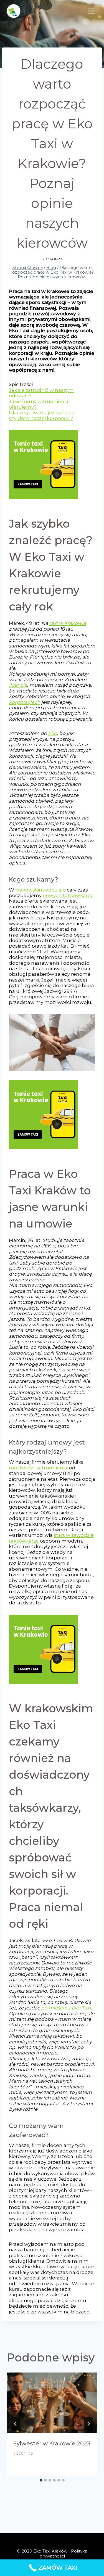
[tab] (41, 2480)
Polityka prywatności (63, 2553)
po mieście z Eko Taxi (66, 2008)
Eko (52, 733)
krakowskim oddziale (40, 890)
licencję (18, 685)
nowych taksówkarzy (68, 895)
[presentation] (52, 2403)
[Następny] (88, 2424)
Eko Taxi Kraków (50, 2551)
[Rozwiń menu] (91, 11)
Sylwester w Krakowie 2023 (52, 2443)
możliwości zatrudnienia (38, 1468)
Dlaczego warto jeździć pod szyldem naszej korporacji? (42, 415)
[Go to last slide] (16, 2424)
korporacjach (25, 702)
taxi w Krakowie (68, 623)
